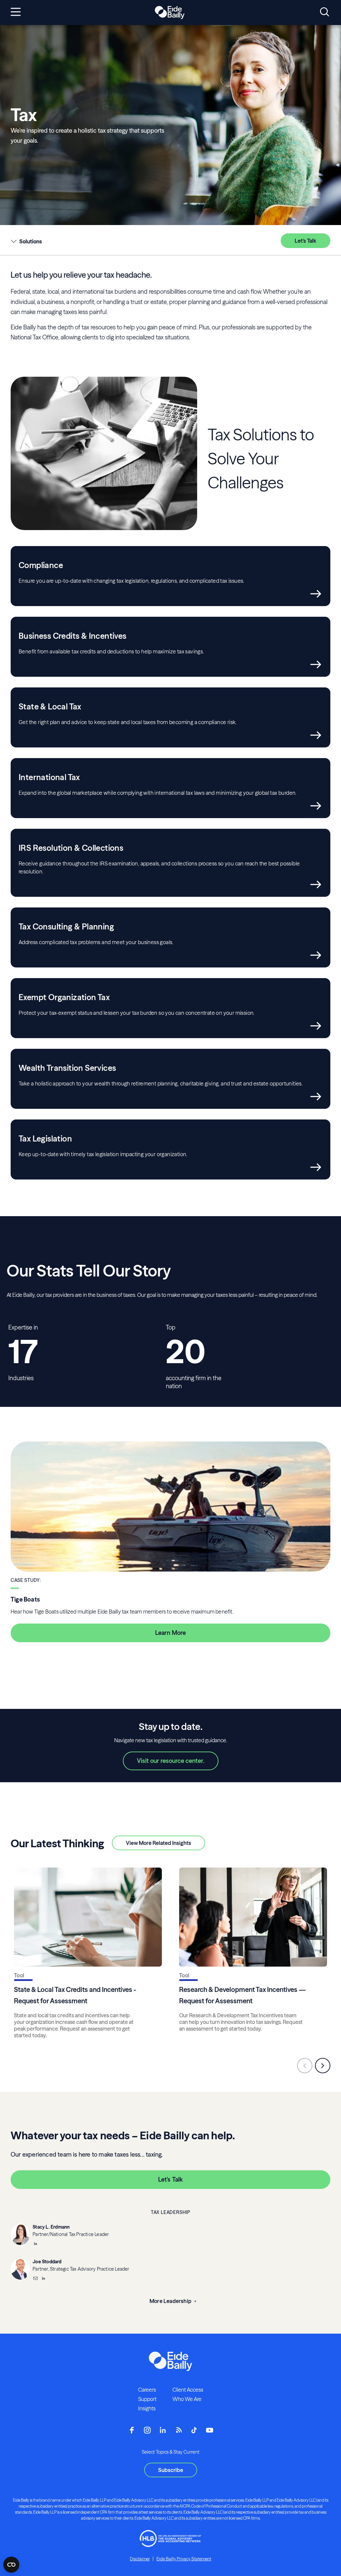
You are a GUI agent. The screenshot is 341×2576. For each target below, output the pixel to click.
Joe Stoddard (47, 2262)
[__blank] (35, 2244)
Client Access (188, 2390)
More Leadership (170, 2301)
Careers (147, 2390)
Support (147, 2399)
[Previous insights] (305, 2066)
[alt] (170, 13)
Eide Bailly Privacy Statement (184, 2559)
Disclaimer (140, 2559)
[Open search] (325, 12)
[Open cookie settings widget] (11, 2565)
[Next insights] (323, 2066)
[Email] (35, 2279)
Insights (147, 2408)
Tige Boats (25, 1599)
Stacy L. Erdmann (51, 2227)
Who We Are (187, 2399)
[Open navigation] (16, 12)
